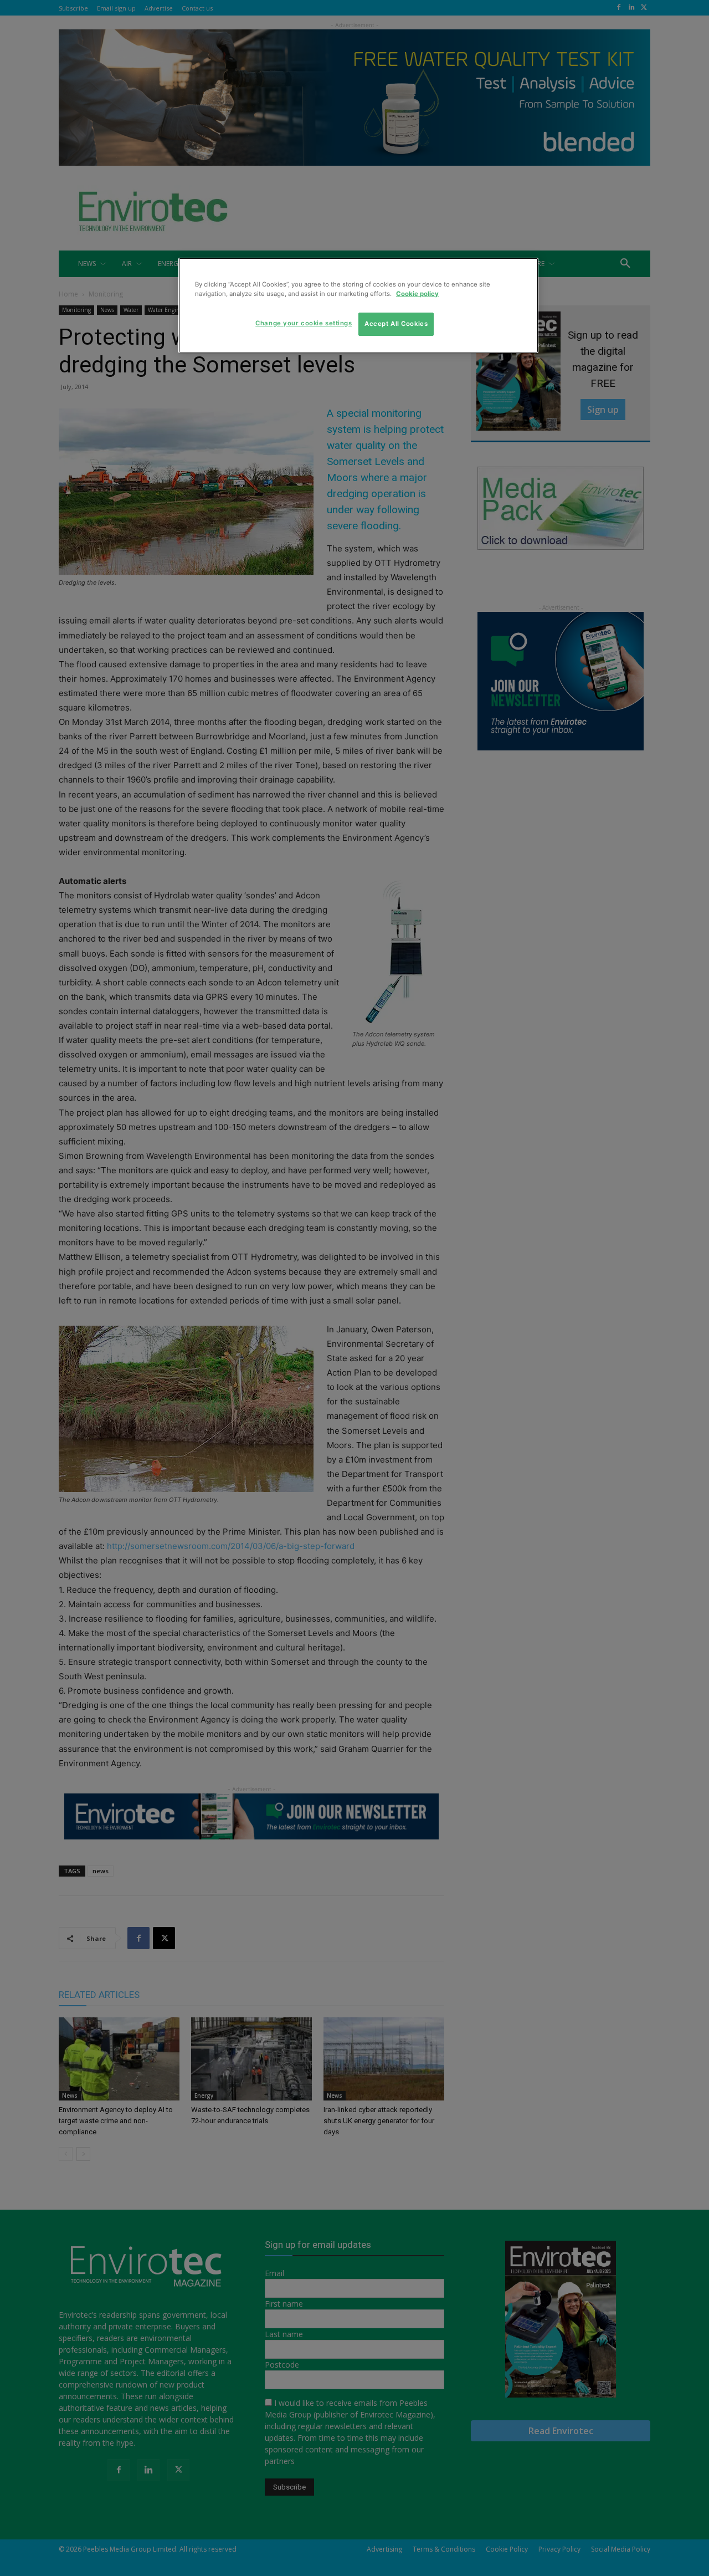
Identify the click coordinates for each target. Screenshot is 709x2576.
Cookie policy (417, 294)
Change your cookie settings (304, 323)
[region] (358, 305)
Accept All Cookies (396, 324)
